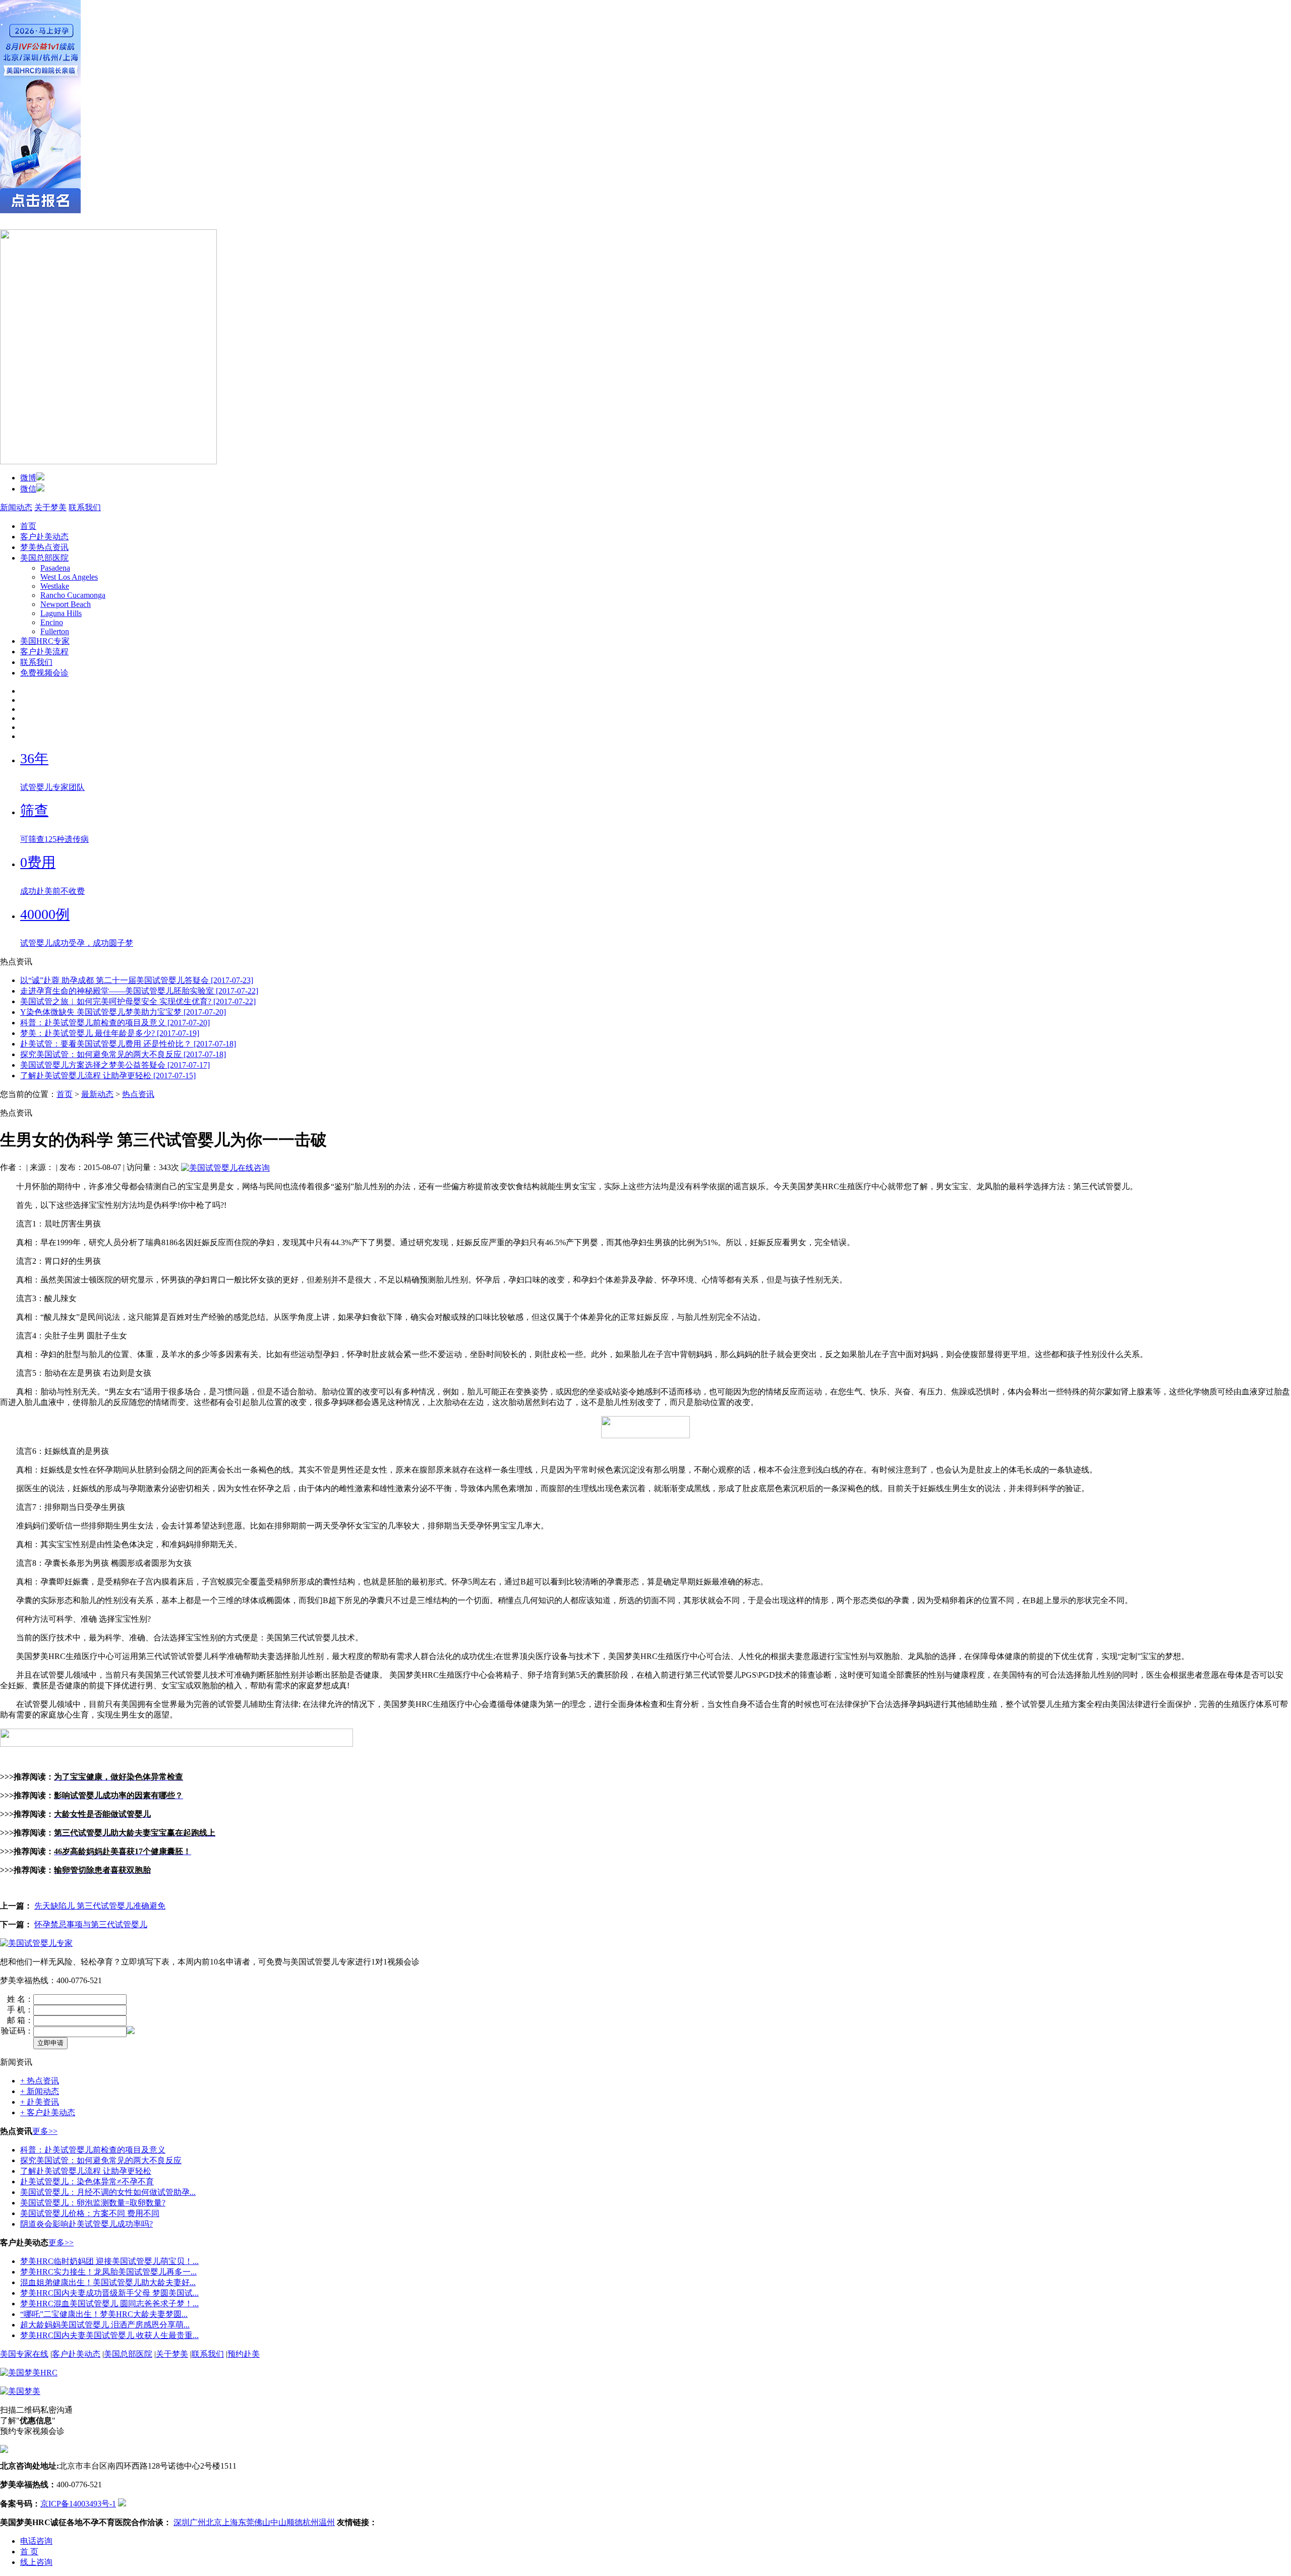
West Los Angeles (69, 577)
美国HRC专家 (45, 641)
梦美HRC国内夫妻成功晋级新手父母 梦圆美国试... (109, 2293)
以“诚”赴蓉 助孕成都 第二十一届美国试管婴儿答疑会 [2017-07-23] (137, 980)
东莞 (246, 2522)
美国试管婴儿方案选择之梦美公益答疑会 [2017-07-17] (115, 1065)
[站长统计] (122, 2504)
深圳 (182, 2522)
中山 (278, 2522)
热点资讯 (138, 1094)
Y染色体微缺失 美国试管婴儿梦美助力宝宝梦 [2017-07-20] (123, 1012)
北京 (214, 2522)
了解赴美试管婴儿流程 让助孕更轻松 (86, 2171)
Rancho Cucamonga (73, 595)
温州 (327, 2522)
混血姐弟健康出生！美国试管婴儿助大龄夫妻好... (108, 2282)
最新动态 (97, 1094)
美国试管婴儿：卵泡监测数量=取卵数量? (93, 2203)
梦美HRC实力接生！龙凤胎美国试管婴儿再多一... (108, 2272)
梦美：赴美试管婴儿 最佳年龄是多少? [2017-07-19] (110, 1033)
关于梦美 (50, 507)
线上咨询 (36, 2562)
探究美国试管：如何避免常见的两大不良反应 (101, 2160)
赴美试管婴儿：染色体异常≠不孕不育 (87, 2182)
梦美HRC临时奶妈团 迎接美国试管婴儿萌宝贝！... (109, 2261)
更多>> (45, 2131)
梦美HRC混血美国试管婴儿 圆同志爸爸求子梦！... (109, 2304)
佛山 (262, 2522)
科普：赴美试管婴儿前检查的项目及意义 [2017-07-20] (115, 1023)
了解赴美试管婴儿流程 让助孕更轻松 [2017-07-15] (108, 1076)
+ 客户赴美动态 (48, 2112)
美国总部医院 (44, 558)
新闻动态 (16, 507)
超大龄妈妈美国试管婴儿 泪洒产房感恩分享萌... (105, 2325)
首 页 (29, 2552)
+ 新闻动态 (40, 2091)
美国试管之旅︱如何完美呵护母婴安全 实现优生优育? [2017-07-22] (138, 1001)
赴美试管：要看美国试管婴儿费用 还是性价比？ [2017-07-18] (128, 1044)
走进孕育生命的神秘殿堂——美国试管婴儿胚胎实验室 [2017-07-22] (139, 991)
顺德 (295, 2522)
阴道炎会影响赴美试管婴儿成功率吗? (86, 2224)
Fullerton (55, 631)
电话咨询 (36, 2541)
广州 (198, 2522)
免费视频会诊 (44, 673)
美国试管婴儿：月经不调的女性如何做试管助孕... (108, 2192)
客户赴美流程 (44, 652)
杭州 (311, 2522)
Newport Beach (66, 604)
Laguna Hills (61, 613)
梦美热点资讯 (44, 547)
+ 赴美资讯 (40, 2102)
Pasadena (55, 568)
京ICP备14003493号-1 (78, 2504)
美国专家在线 (24, 2354)
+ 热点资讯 (40, 2081)
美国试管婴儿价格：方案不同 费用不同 (90, 2213)
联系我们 (85, 507)
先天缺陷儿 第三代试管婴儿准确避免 (100, 1906)
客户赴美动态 (44, 537)
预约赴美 (244, 2354)
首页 (28, 526)
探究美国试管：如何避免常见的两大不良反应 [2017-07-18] (123, 1054)
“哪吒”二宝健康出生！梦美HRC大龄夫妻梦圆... (104, 2314)
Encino (52, 622)
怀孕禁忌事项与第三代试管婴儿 (91, 1924)
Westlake (55, 586)
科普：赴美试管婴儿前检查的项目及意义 (93, 2150)
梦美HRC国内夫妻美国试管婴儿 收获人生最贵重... (109, 2335)
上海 (230, 2522)
